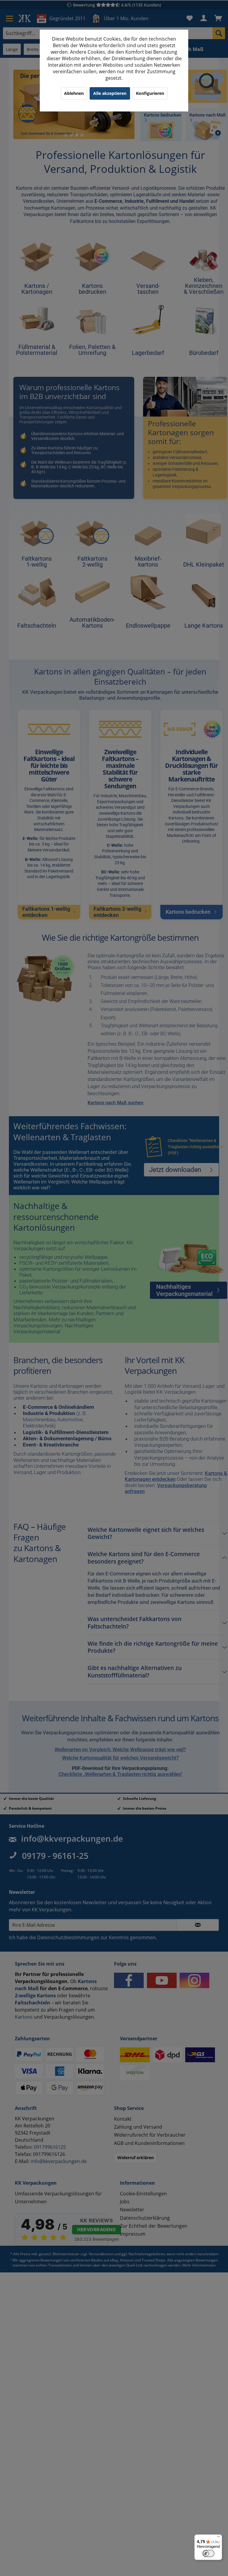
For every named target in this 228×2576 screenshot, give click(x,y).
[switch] (208, 2553)
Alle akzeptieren (110, 93)
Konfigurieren (150, 93)
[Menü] (218, 2538)
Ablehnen (74, 93)
